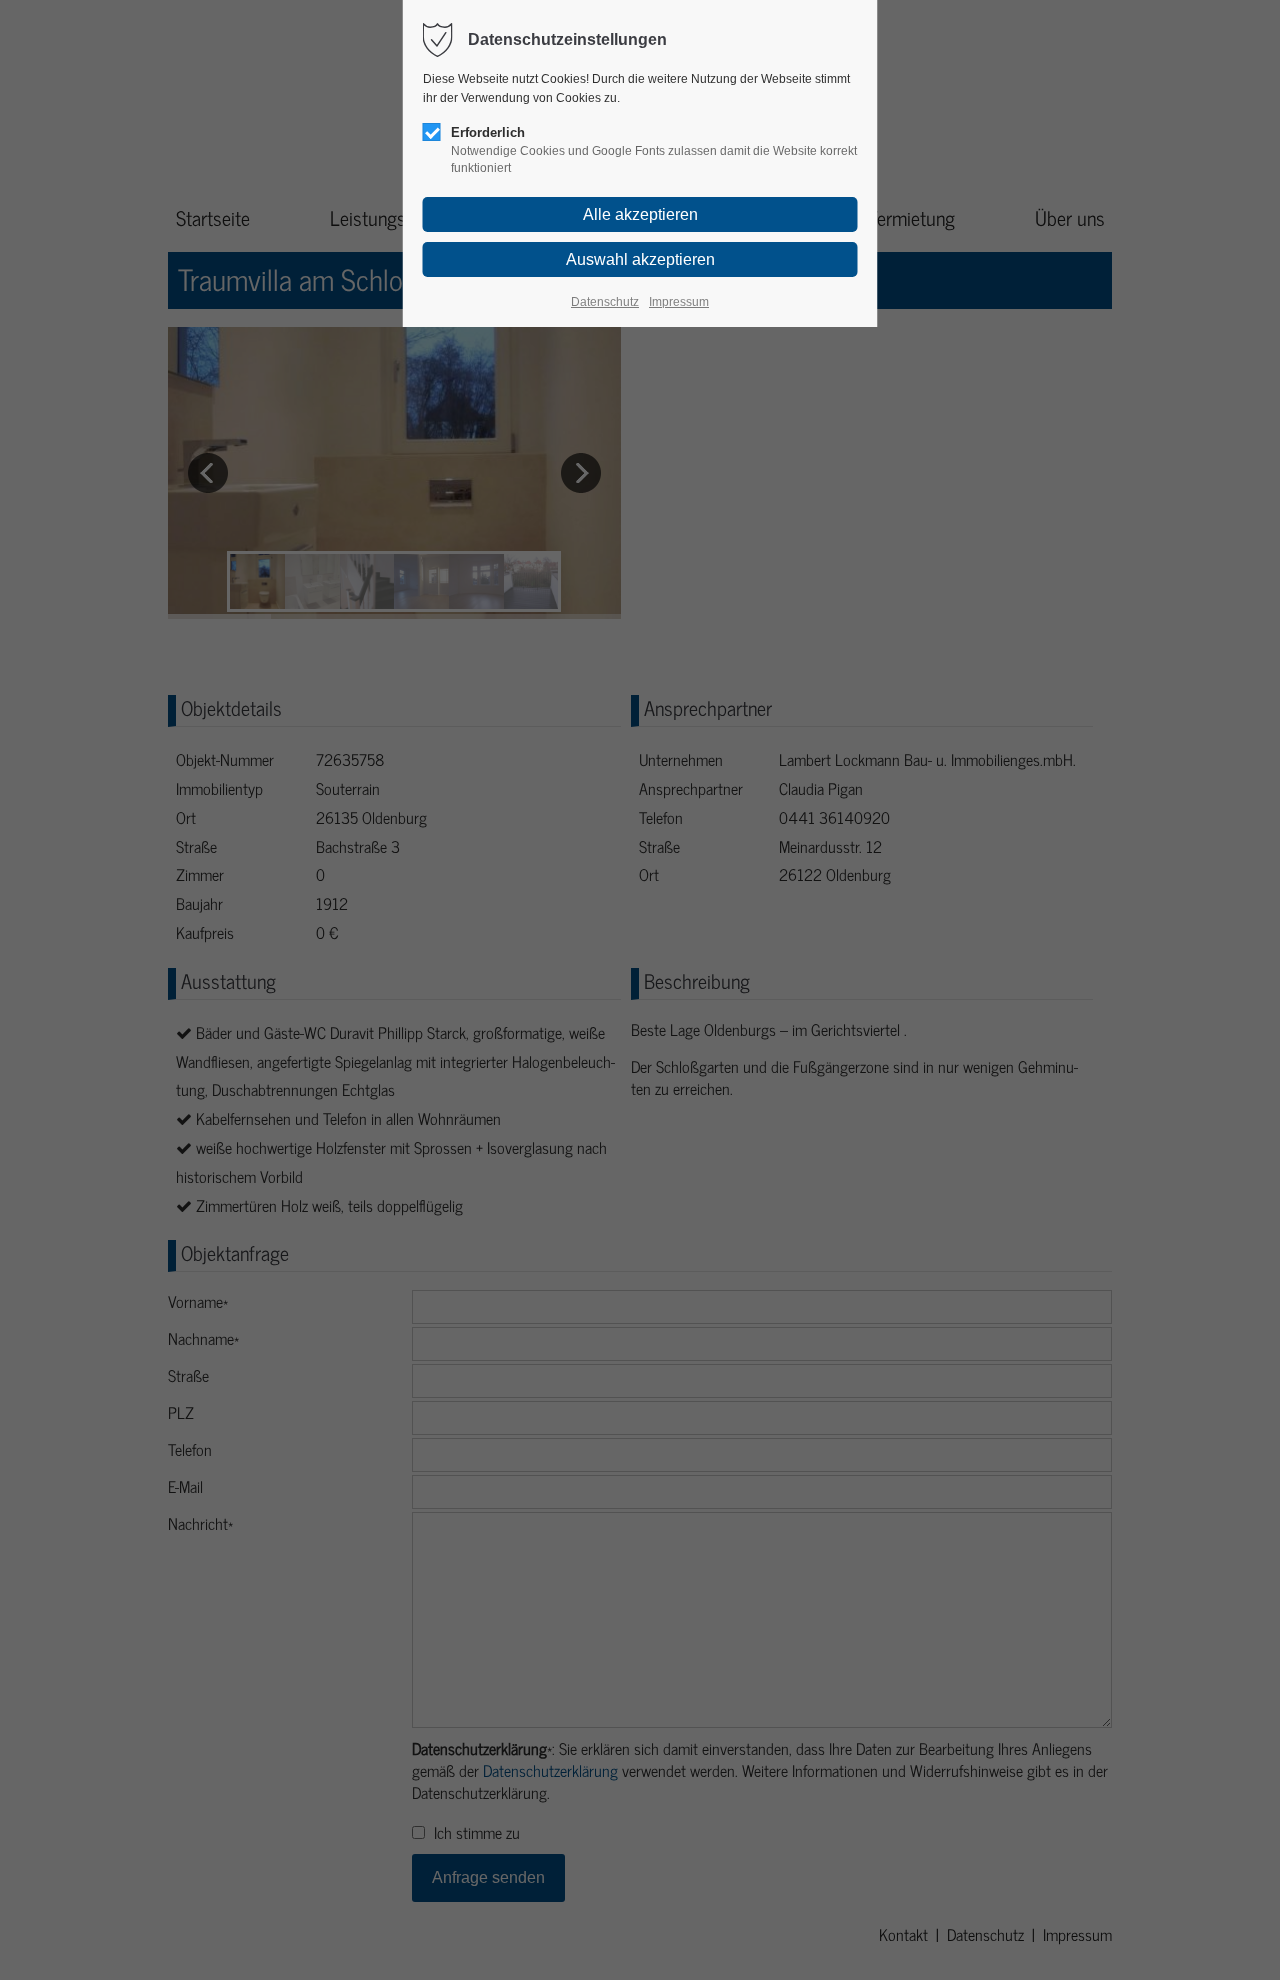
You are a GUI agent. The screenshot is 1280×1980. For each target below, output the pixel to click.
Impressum (679, 302)
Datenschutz (605, 302)
